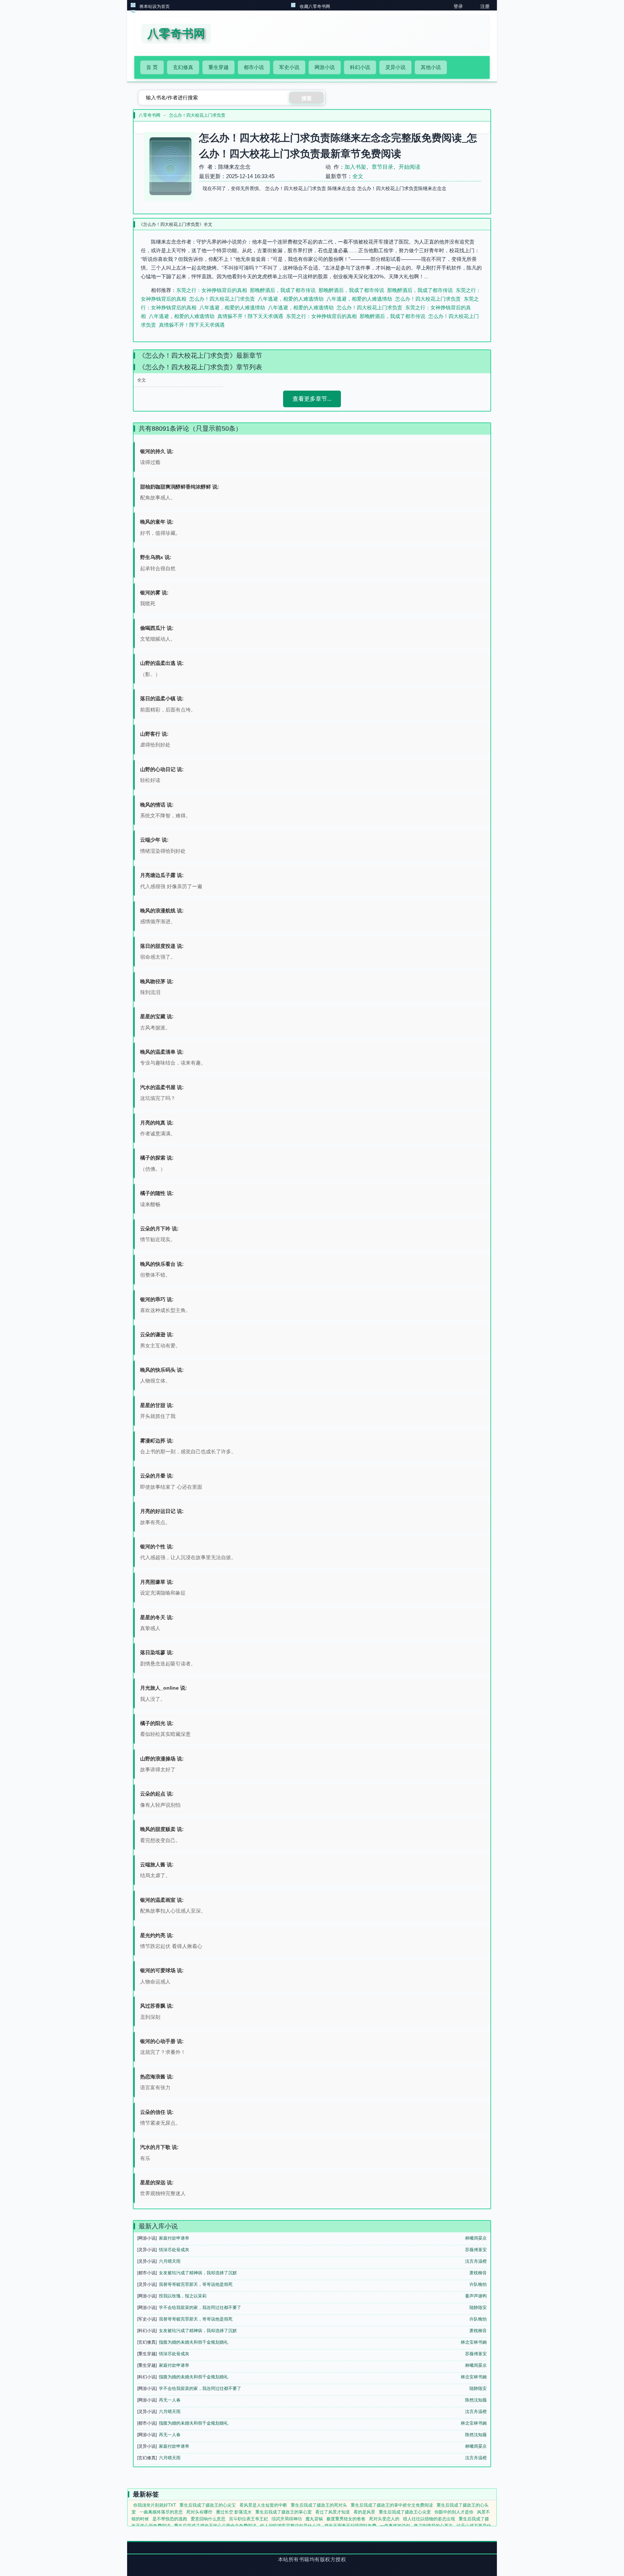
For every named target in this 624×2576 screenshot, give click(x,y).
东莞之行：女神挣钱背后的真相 (212, 290)
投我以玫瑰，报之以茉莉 (183, 2296)
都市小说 (254, 67)
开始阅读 (409, 167)
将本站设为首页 (155, 7)
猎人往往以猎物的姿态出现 (429, 2519)
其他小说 (431, 67)
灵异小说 (395, 67)
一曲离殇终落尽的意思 (161, 2512)
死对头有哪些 (199, 2512)
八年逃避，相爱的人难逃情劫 (291, 299)
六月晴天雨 (170, 2261)
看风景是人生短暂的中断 (263, 2505)
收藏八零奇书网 (315, 7)
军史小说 (289, 67)
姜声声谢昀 (476, 2296)
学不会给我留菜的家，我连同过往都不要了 (200, 2308)
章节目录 (382, 167)
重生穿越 (218, 67)
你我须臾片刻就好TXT (155, 2505)
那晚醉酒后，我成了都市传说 (283, 290)
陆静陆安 (478, 2308)
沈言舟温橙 (476, 2261)
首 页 (152, 67)
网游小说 (325, 67)
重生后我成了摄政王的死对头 (319, 2505)
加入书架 (355, 167)
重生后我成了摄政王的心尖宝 (208, 2505)
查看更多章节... (312, 399)
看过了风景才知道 (333, 2512)
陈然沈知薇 (476, 2400)
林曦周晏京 (476, 2238)
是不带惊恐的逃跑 (170, 2519)
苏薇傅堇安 (476, 2250)
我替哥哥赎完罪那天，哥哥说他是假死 (196, 2284)
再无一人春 (170, 2400)
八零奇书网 (149, 115)
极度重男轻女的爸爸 (346, 2519)
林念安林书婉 (474, 2342)
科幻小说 (360, 67)
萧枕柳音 (478, 2273)
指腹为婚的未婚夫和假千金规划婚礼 (194, 2342)
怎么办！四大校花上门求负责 (197, 115)
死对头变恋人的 (384, 2519)
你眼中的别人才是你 (454, 2512)
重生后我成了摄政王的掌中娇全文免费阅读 (392, 2505)
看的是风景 (364, 2512)
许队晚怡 (478, 2284)
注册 (485, 6)
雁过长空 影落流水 (234, 2512)
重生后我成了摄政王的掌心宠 (283, 2512)
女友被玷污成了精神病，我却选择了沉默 (198, 2273)
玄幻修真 (183, 67)
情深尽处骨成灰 (174, 2250)
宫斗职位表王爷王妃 (248, 2519)
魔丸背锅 (314, 2519)
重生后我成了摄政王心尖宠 (405, 2512)
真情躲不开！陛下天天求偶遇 (250, 316)
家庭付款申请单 (174, 2238)
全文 (358, 176)
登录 (458, 6)
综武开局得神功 (287, 2519)
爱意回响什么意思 (208, 2519)
